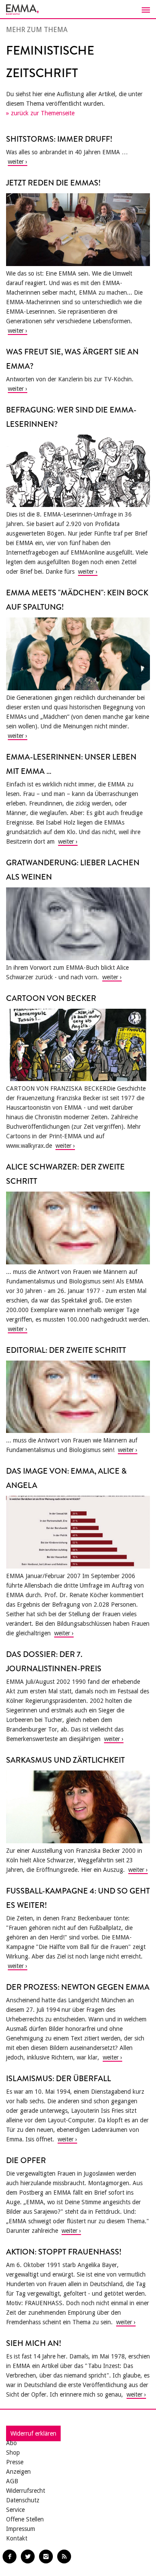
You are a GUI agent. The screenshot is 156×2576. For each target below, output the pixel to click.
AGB (12, 2481)
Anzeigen (18, 2472)
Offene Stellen (25, 2519)
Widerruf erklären (33, 2433)
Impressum (21, 2529)
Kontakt (17, 2538)
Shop (13, 2453)
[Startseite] (78, 10)
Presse (15, 2462)
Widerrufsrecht (26, 2491)
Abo (11, 2443)
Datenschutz (23, 2500)
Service (15, 2510)
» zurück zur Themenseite (40, 113)
